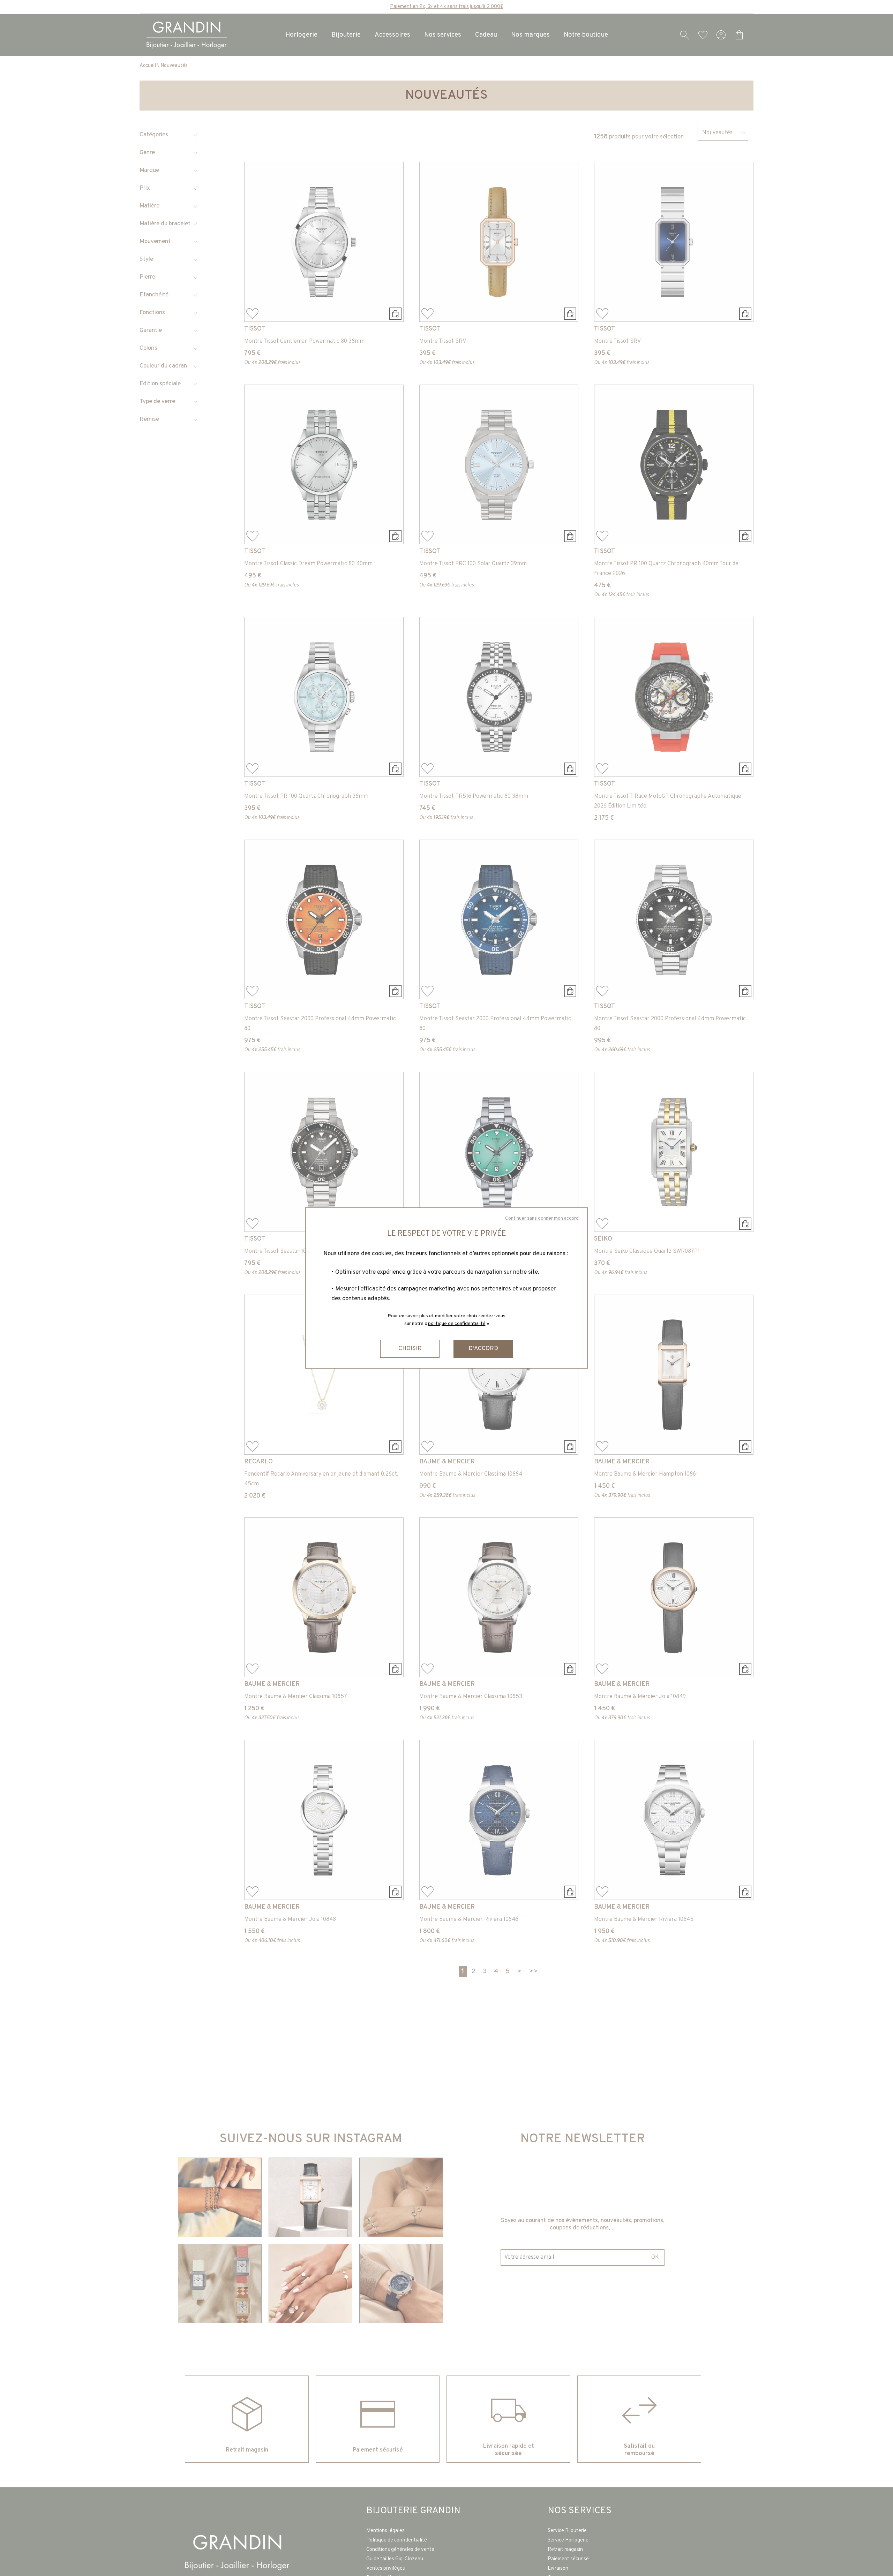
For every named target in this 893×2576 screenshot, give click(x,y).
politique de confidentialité (457, 1324)
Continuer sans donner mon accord (542, 1218)
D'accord (483, 1349)
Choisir (410, 1349)
